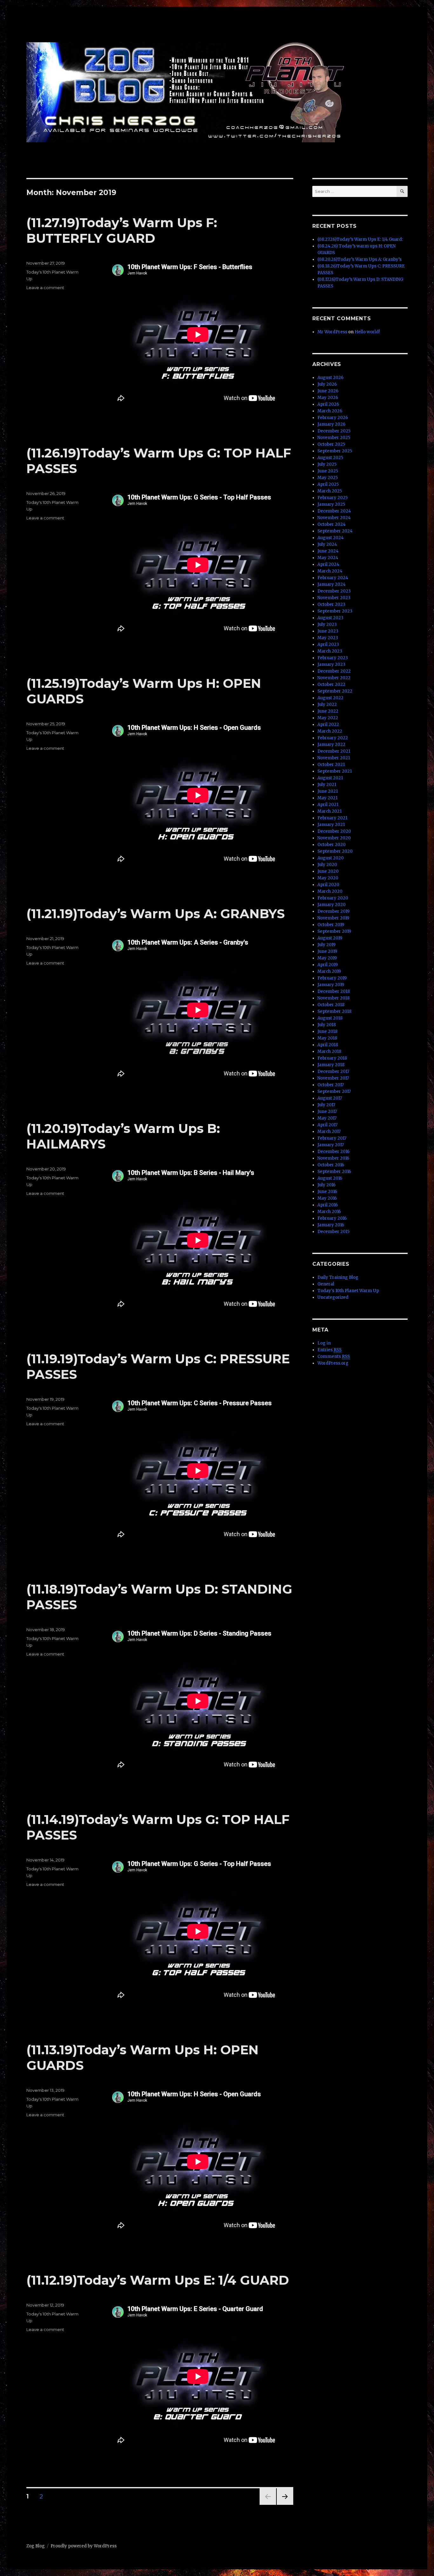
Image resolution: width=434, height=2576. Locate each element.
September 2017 (334, 1091)
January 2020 (332, 905)
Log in (324, 1343)
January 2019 (331, 985)
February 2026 (333, 418)
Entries (329, 1350)
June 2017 (327, 1112)
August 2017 (330, 1098)
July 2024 (327, 544)
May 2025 (328, 478)
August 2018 (330, 1018)
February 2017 (332, 1138)
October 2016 (331, 1165)
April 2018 (328, 1045)
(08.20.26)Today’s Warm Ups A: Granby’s (359, 259)
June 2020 (328, 871)
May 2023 (328, 638)
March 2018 (329, 1051)
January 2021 (331, 825)
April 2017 (327, 1125)
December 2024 (334, 511)
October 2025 (331, 444)
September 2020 (335, 851)
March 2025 (330, 491)
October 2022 (331, 685)
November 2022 (334, 678)
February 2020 (333, 898)
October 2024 (332, 524)
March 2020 (330, 891)
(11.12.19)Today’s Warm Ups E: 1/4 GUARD (158, 2280)
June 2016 (327, 1192)
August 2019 (330, 938)
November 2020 (334, 838)
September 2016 (334, 1172)
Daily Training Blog (338, 1277)
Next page (285, 2505)
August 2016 (330, 1178)
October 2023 (331, 604)
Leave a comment (45, 288)
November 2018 (333, 998)
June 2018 (327, 1031)
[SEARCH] (402, 191)
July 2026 (327, 384)
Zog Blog (36, 2546)
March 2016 (329, 1212)
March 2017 (329, 1132)
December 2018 (334, 991)
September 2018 (334, 1011)
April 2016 (328, 1205)
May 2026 (328, 398)
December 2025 (334, 431)
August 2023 (330, 618)
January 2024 (332, 584)
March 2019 (329, 971)
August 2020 (331, 858)
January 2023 (331, 664)
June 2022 (328, 711)
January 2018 (331, 1065)
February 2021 (332, 818)
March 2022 (330, 731)
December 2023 (334, 591)
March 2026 (330, 411)
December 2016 (333, 1152)
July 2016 (326, 1185)
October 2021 (331, 765)
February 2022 (333, 738)
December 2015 (333, 1232)
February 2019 (332, 978)
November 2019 (333, 918)
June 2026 (328, 391)
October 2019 (331, 925)
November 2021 (334, 758)
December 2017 (333, 1071)
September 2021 (335, 771)
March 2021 (329, 811)
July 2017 (326, 1105)
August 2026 (330, 378)
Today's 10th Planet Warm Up (348, 1291)
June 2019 (327, 951)
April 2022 (328, 725)
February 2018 (332, 1058)
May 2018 (327, 1038)
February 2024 (333, 578)
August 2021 (330, 778)
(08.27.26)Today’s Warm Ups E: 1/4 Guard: (360, 239)
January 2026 (331, 424)
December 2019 (333, 911)
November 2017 (333, 1078)
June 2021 (328, 791)
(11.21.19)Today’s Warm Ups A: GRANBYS (156, 914)
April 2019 (328, 965)
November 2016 (333, 1158)
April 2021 (328, 805)
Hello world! (367, 332)
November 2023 (334, 598)
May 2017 (327, 1118)
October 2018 (331, 1005)
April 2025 (328, 484)
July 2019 (326, 945)
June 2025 (328, 471)
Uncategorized (333, 1297)
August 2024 (331, 538)
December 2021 (334, 751)
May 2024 (328, 558)
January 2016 (331, 1225)
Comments (334, 1356)
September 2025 (335, 451)
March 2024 (330, 571)
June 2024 (328, 551)
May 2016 (327, 1198)
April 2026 (328, 404)
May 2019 (327, 958)
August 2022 (330, 698)
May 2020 (328, 878)
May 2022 (328, 718)
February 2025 (332, 498)
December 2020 (334, 831)
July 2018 (327, 1025)
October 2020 (332, 845)
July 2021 (327, 785)
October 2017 (331, 1085)
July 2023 (327, 624)
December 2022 (334, 671)
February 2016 (332, 1218)
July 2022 (327, 705)
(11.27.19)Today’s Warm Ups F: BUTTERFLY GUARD (122, 230)
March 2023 (330, 651)
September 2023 (335, 611)
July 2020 (327, 865)
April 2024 (328, 564)
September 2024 (335, 531)
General (326, 1284)
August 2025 (330, 458)
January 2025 (331, 504)
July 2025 (327, 464)
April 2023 (328, 644)
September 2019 (334, 931)
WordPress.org (333, 1363)
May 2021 (327, 798)
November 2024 (334, 518)
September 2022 (335, 691)
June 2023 (328, 631)
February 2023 (333, 658)
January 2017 (331, 1145)
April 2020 (328, 885)
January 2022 (331, 745)
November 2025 (334, 438)
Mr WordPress (332, 332)
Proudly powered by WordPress (84, 2546)
